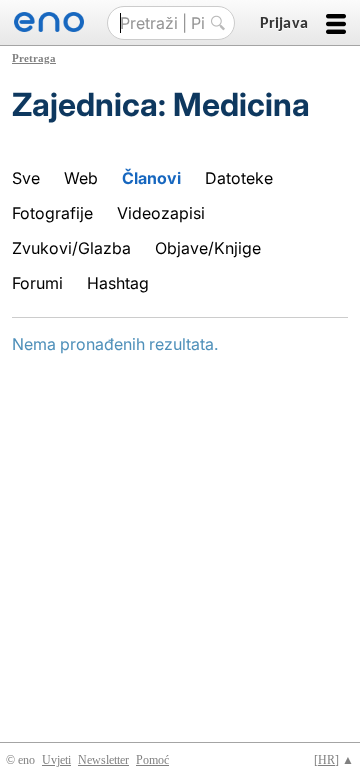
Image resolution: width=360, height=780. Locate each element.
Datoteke (239, 178)
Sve (26, 178)
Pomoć (152, 760)
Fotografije (52, 213)
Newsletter (103, 760)
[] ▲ (334, 760)
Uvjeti (56, 760)
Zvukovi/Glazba (71, 248)
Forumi (37, 283)
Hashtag (118, 283)
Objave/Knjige (208, 248)
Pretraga (34, 58)
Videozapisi (161, 213)
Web (81, 178)
